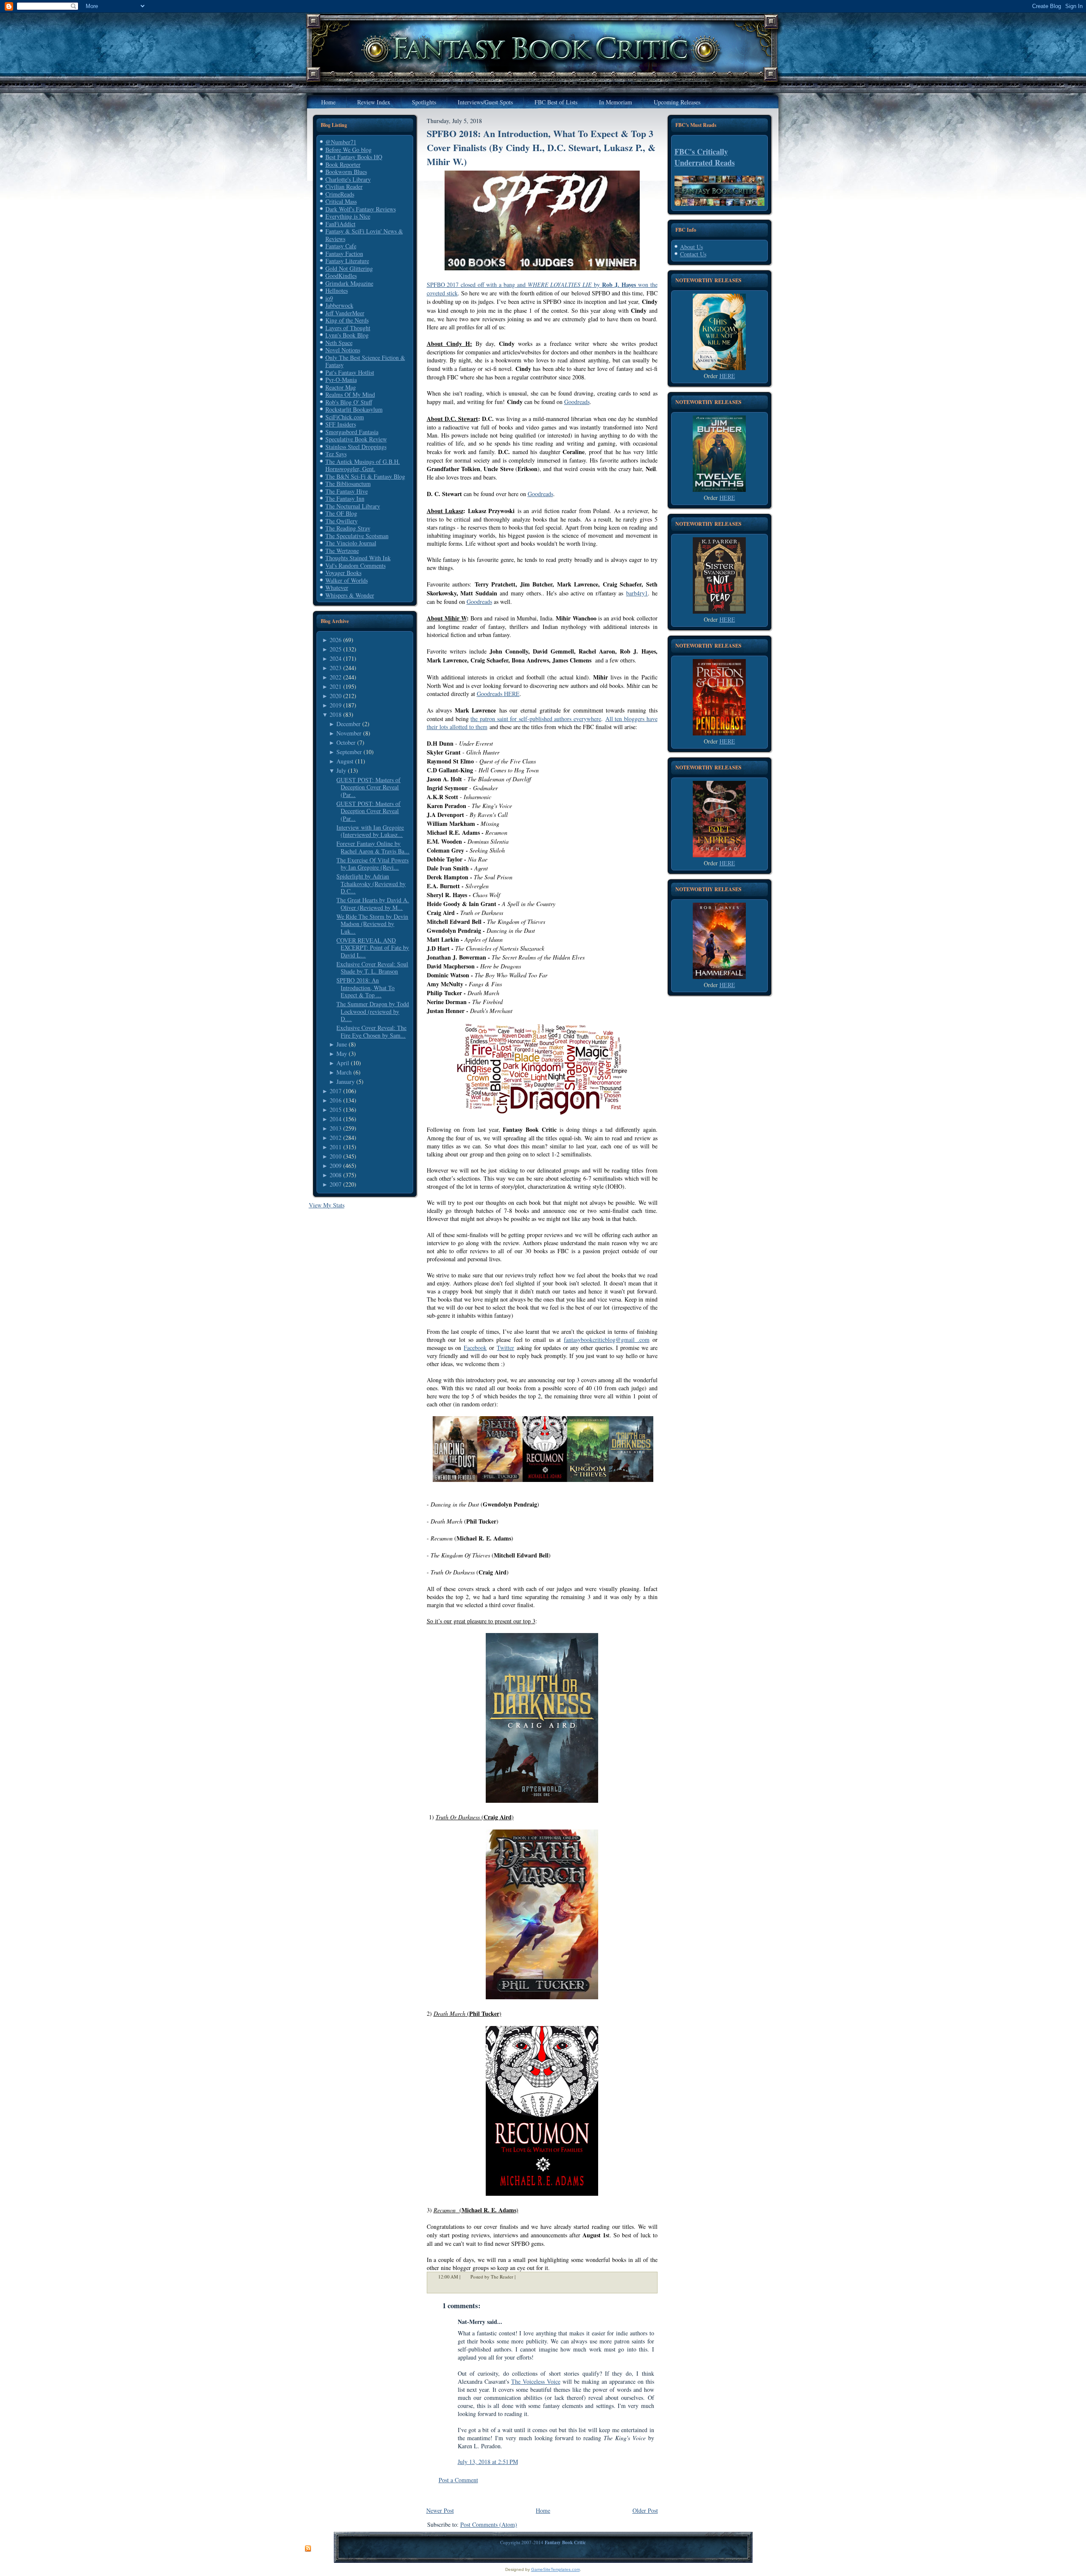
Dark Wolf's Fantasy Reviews (361, 209)
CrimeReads (340, 194)
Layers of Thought (348, 328)
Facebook (475, 1348)
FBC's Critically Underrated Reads (705, 157)
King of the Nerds (347, 320)
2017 (336, 1091)
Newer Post (440, 2510)
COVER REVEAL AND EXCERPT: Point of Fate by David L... (373, 948)
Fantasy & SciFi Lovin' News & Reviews (364, 235)
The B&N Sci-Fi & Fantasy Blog (365, 476)
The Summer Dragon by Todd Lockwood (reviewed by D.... (373, 1011)
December (348, 724)
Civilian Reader (344, 187)
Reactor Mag (341, 387)
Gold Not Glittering (349, 268)
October (346, 742)
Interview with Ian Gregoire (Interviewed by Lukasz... (370, 831)
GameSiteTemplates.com (556, 2569)
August (345, 761)
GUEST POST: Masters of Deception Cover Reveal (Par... (368, 787)
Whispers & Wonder (350, 595)
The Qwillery (341, 521)
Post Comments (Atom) (489, 2524)
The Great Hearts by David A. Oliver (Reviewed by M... (373, 904)
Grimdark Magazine (349, 283)
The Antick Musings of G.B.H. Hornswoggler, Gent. (363, 465)
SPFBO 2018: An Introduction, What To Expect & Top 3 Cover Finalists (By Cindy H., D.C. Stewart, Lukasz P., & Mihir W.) (541, 147)
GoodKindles (341, 276)
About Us (691, 247)
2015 (336, 1110)
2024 (336, 658)
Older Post (645, 2510)
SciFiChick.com (345, 417)
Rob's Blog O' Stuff (349, 402)
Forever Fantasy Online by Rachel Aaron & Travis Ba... (373, 847)
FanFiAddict (340, 224)
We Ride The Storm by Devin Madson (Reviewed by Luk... (372, 924)
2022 (336, 677)
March (344, 1072)
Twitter (505, 1348)
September (349, 752)
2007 (336, 1184)
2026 (336, 640)
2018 (336, 714)
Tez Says (336, 454)
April (343, 1063)
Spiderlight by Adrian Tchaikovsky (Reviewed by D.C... (371, 884)
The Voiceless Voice (536, 2381)
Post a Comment (458, 2480)
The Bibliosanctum (348, 484)
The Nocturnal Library (353, 506)
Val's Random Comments (355, 565)
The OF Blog (341, 513)
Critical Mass (341, 201)
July (341, 770)
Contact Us (693, 254)
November (349, 733)
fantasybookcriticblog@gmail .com (607, 1340)
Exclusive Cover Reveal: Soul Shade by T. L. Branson (372, 968)
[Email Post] (521, 2277)
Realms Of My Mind (350, 394)
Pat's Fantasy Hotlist (350, 372)
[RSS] (308, 2549)
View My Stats (327, 1205)
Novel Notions (343, 350)
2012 (336, 1138)
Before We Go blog (348, 150)
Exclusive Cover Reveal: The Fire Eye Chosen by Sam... (371, 1031)
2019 (336, 705)
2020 (336, 696)
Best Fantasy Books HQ (354, 157)
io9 (329, 298)
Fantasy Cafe (341, 246)
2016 (336, 1100)
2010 (336, 1156)
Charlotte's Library (348, 179)
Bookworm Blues (346, 172)
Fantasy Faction (344, 254)
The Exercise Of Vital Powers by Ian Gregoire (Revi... (372, 864)
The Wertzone (342, 551)
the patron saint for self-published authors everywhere (536, 719)
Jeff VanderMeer (345, 313)
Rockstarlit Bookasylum (354, 409)
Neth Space (339, 343)
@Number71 (341, 142)
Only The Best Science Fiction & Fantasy (365, 361)
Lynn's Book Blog (347, 335)
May (342, 1054)
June (342, 1044)
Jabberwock (339, 305)
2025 (336, 649)
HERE (727, 376)
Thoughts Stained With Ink (358, 558)
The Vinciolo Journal (351, 543)
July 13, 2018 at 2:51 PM (488, 2462)
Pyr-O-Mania (341, 380)
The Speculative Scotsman (357, 536)
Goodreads (577, 402)
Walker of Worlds (347, 580)
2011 (336, 1147)
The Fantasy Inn (345, 498)
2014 (336, 1119)
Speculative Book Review (356, 439)
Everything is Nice (348, 216)
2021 (336, 686)
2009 (336, 1166)
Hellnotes (337, 290)
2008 (336, 1175)
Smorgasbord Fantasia (352, 432)
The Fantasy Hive (347, 491)
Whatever (337, 588)
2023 (336, 668)
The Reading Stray (348, 528)
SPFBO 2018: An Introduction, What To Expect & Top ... (365, 988)
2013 (336, 1128)
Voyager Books (343, 573)
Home (543, 2510)
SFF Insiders (341, 424)
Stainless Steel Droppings (356, 447)
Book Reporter (343, 164)
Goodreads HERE (498, 694)
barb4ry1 (637, 593)
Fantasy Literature (347, 261)
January (346, 1082)
